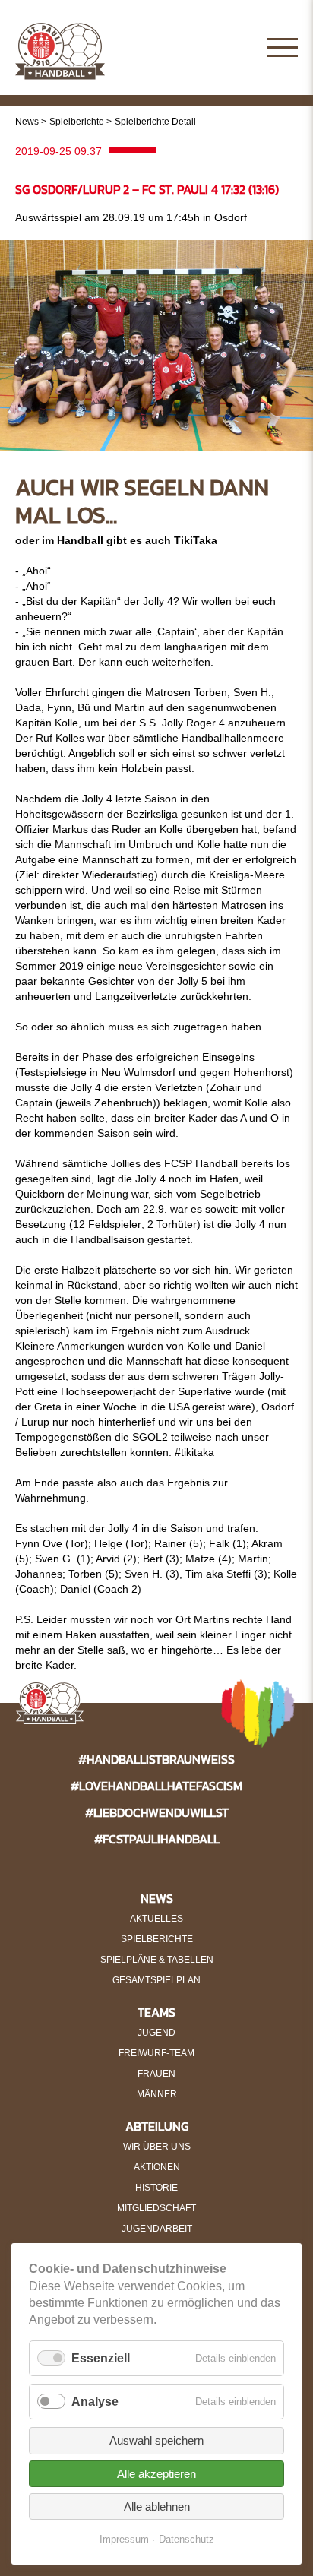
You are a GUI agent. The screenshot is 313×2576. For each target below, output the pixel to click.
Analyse (95, 2402)
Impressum (124, 2539)
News (27, 122)
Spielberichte (77, 122)
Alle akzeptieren (156, 2474)
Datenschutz (187, 2539)
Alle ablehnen (157, 2506)
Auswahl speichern (156, 2440)
